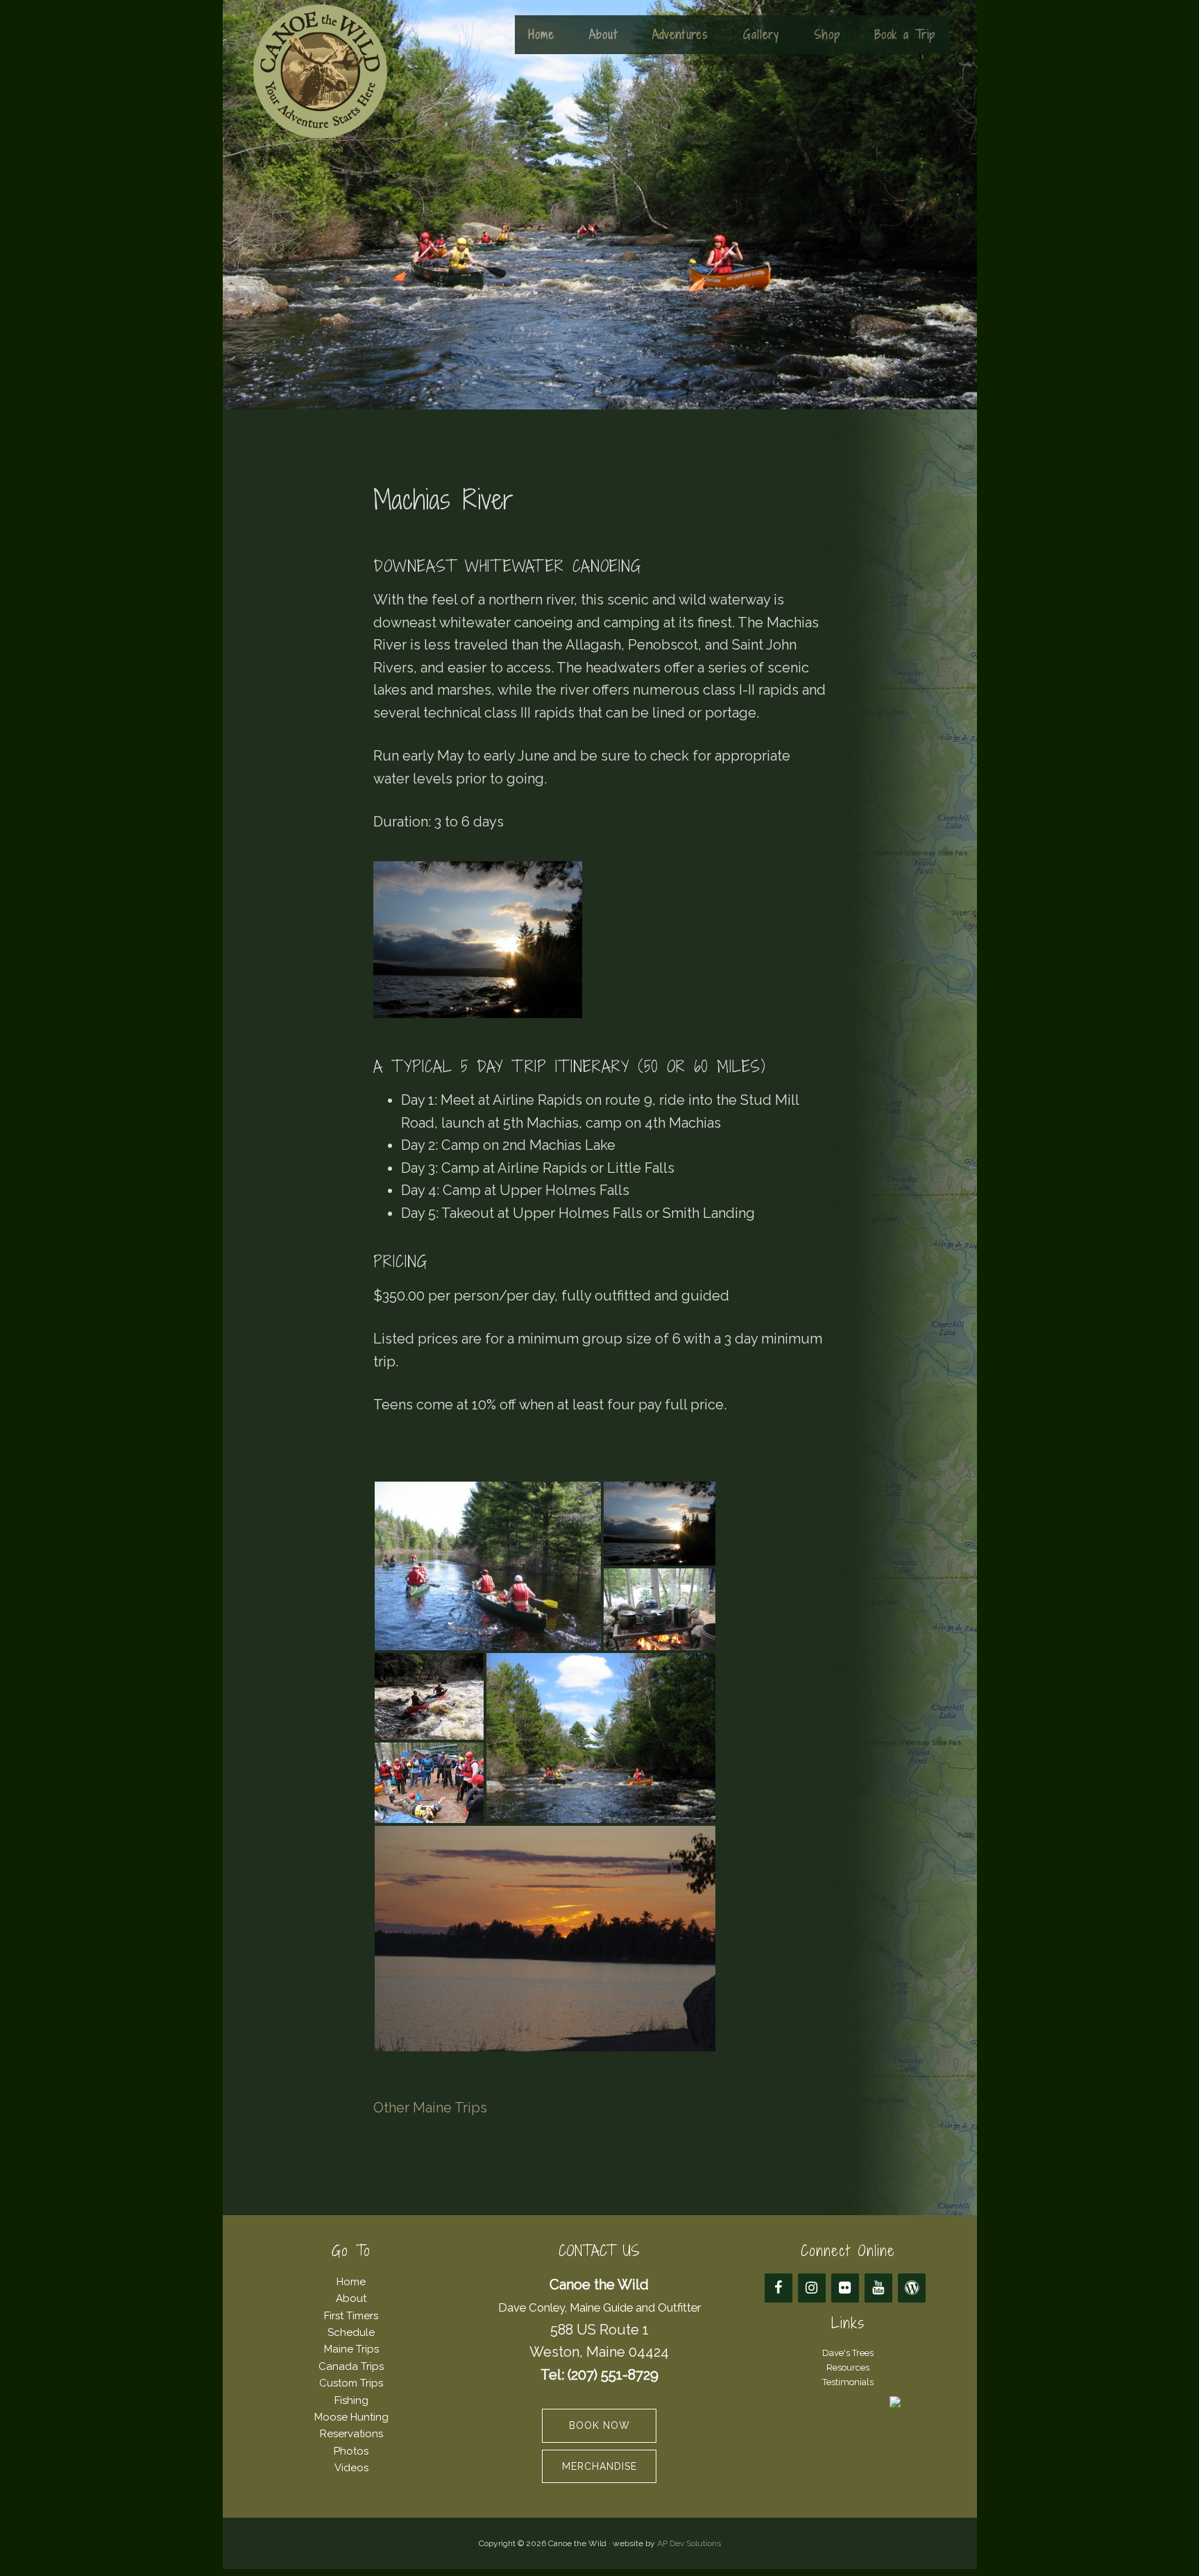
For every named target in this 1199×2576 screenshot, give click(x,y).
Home (351, 2282)
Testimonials (848, 2382)
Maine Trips (351, 2349)
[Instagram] (812, 2288)
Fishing (351, 2400)
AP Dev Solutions (689, 2543)
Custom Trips (351, 2383)
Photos (351, 2451)
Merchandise (599, 2466)
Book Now (599, 2425)
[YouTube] (878, 2288)
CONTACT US (599, 2251)
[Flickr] (845, 2288)
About (351, 2298)
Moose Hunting (351, 2417)
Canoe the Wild (320, 71)
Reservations (351, 2434)
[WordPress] (912, 2288)
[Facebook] (779, 2288)
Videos (351, 2468)
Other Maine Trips (430, 2108)
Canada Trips (351, 2366)
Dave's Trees (848, 2353)
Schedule (351, 2332)
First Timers (351, 2316)
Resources (848, 2367)
